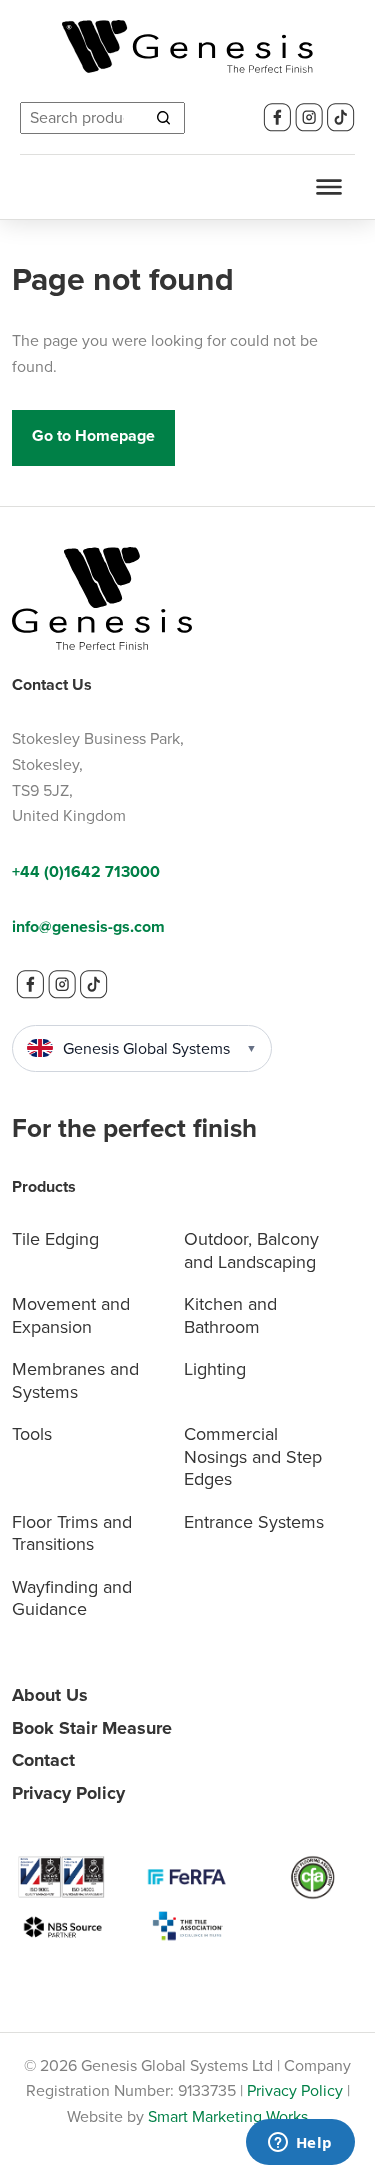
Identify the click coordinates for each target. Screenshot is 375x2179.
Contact (43, 1760)
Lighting (215, 1369)
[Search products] (163, 118)
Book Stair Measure (92, 1728)
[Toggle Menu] (329, 187)
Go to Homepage (93, 435)
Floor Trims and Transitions (72, 1533)
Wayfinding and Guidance (72, 1598)
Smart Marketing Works (228, 2116)
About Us (50, 1695)
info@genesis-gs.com (88, 926)
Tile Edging (55, 1239)
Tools (32, 1434)
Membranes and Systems (75, 1380)
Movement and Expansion (71, 1315)
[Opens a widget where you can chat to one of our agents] (300, 2144)
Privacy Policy (68, 1793)
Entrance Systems (254, 1522)
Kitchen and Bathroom (230, 1315)
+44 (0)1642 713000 (86, 871)
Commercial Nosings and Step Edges (253, 1456)
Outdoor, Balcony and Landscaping (251, 1250)
